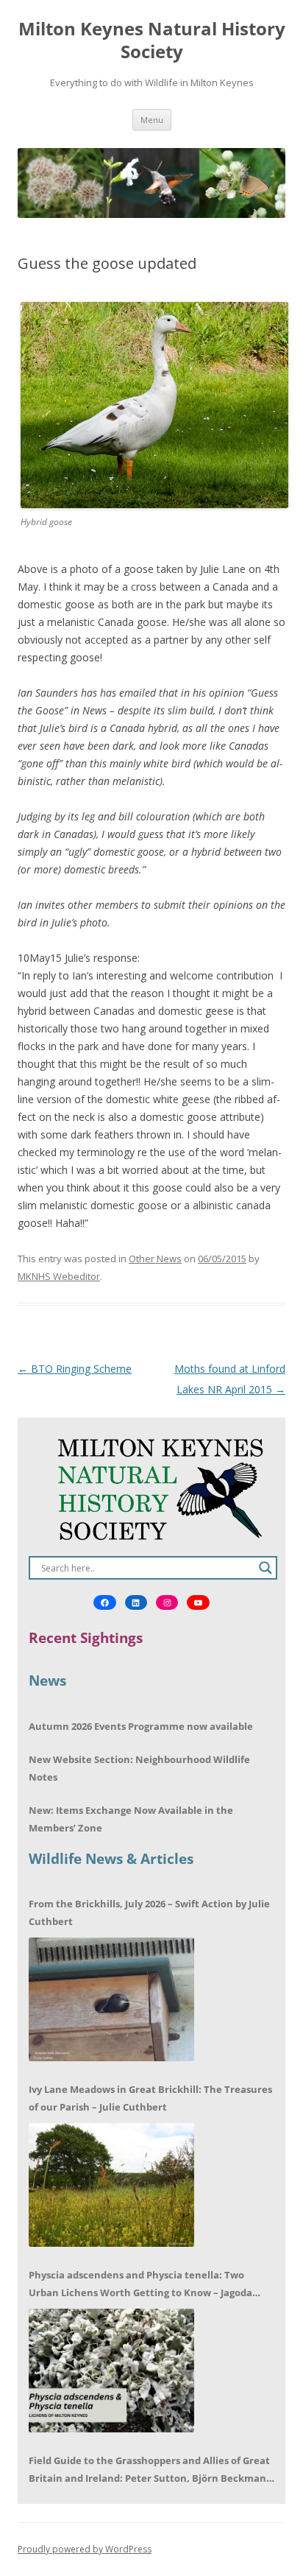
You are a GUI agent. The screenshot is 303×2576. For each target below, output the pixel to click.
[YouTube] (198, 1602)
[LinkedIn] (136, 1602)
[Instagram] (167, 1602)
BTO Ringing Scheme (75, 1369)
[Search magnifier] (265, 1568)
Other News (155, 1259)
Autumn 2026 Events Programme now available (141, 1726)
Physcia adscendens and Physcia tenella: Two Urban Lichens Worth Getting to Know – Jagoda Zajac (140, 2285)
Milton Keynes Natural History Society (152, 41)
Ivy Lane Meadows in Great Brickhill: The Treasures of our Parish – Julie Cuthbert (150, 2098)
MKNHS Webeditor (59, 1276)
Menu (152, 120)
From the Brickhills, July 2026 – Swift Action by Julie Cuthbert (149, 1912)
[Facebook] (104, 1602)
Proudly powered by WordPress (85, 2549)
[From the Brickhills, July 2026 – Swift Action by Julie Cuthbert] (111, 1999)
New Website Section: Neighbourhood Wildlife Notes (139, 1768)
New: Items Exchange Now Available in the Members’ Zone (131, 1819)
